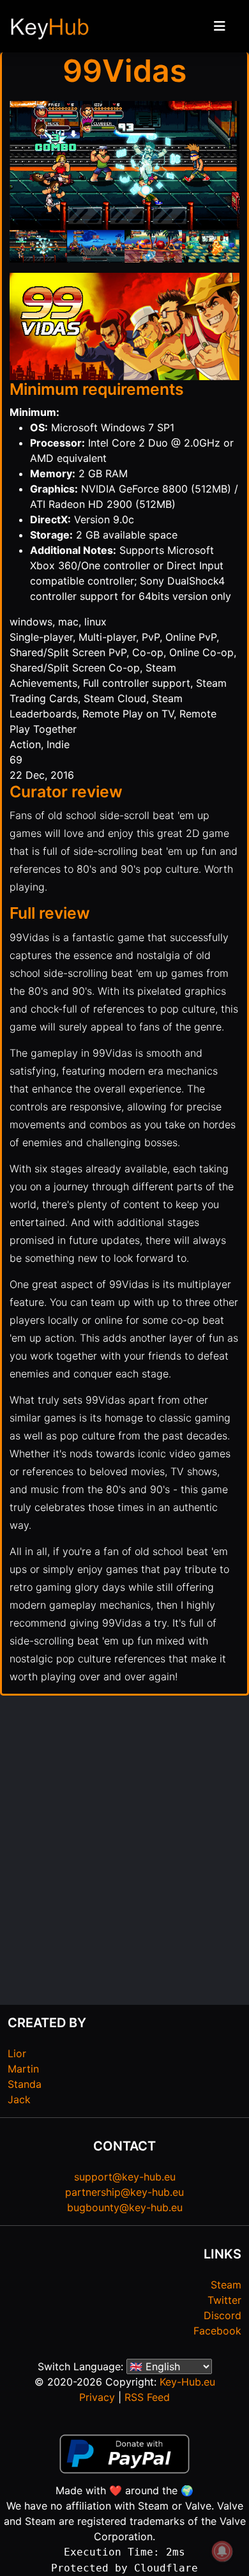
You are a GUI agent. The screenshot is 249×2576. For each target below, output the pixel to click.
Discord (223, 2315)
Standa (25, 2084)
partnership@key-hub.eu (124, 2192)
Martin (23, 2069)
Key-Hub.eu (187, 2382)
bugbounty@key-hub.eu (125, 2207)
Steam (226, 2285)
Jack (19, 2099)
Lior (17, 2053)
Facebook (217, 2331)
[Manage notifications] (222, 2551)
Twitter (224, 2300)
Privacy (97, 2397)
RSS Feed (147, 2397)
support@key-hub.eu (125, 2177)
